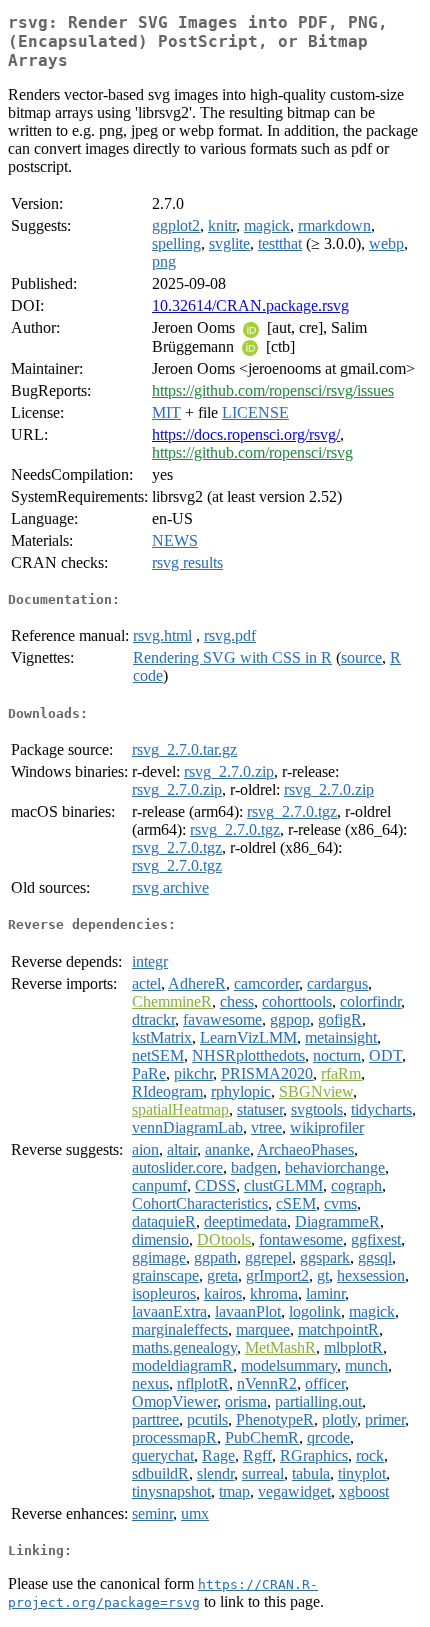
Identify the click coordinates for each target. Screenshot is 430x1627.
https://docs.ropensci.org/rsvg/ (246, 434)
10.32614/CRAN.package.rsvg (250, 305)
